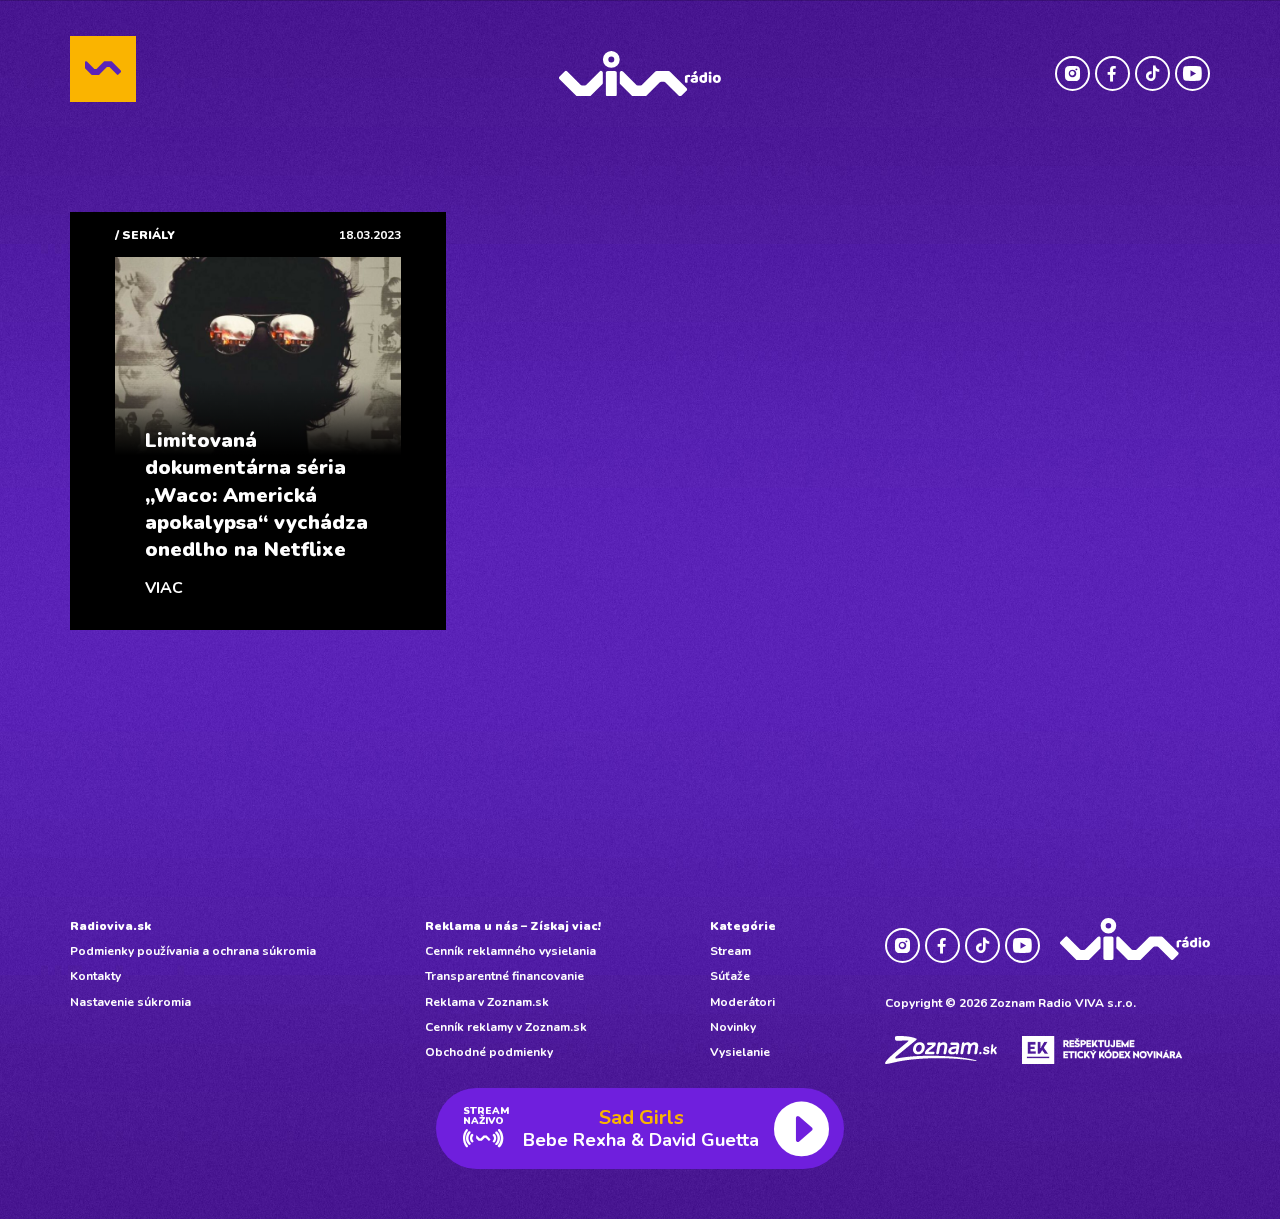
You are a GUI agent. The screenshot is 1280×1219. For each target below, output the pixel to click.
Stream (730, 951)
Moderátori (742, 1002)
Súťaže (730, 976)
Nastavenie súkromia (130, 1002)
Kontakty (95, 976)
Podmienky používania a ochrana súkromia (193, 951)
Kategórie (743, 926)
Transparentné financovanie (504, 976)
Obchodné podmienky (489, 1052)
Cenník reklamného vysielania (510, 951)
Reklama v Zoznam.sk (487, 1002)
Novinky (733, 1027)
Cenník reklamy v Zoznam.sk (506, 1027)
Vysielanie (740, 1052)
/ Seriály (145, 235)
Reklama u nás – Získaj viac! (513, 926)
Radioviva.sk (110, 926)
